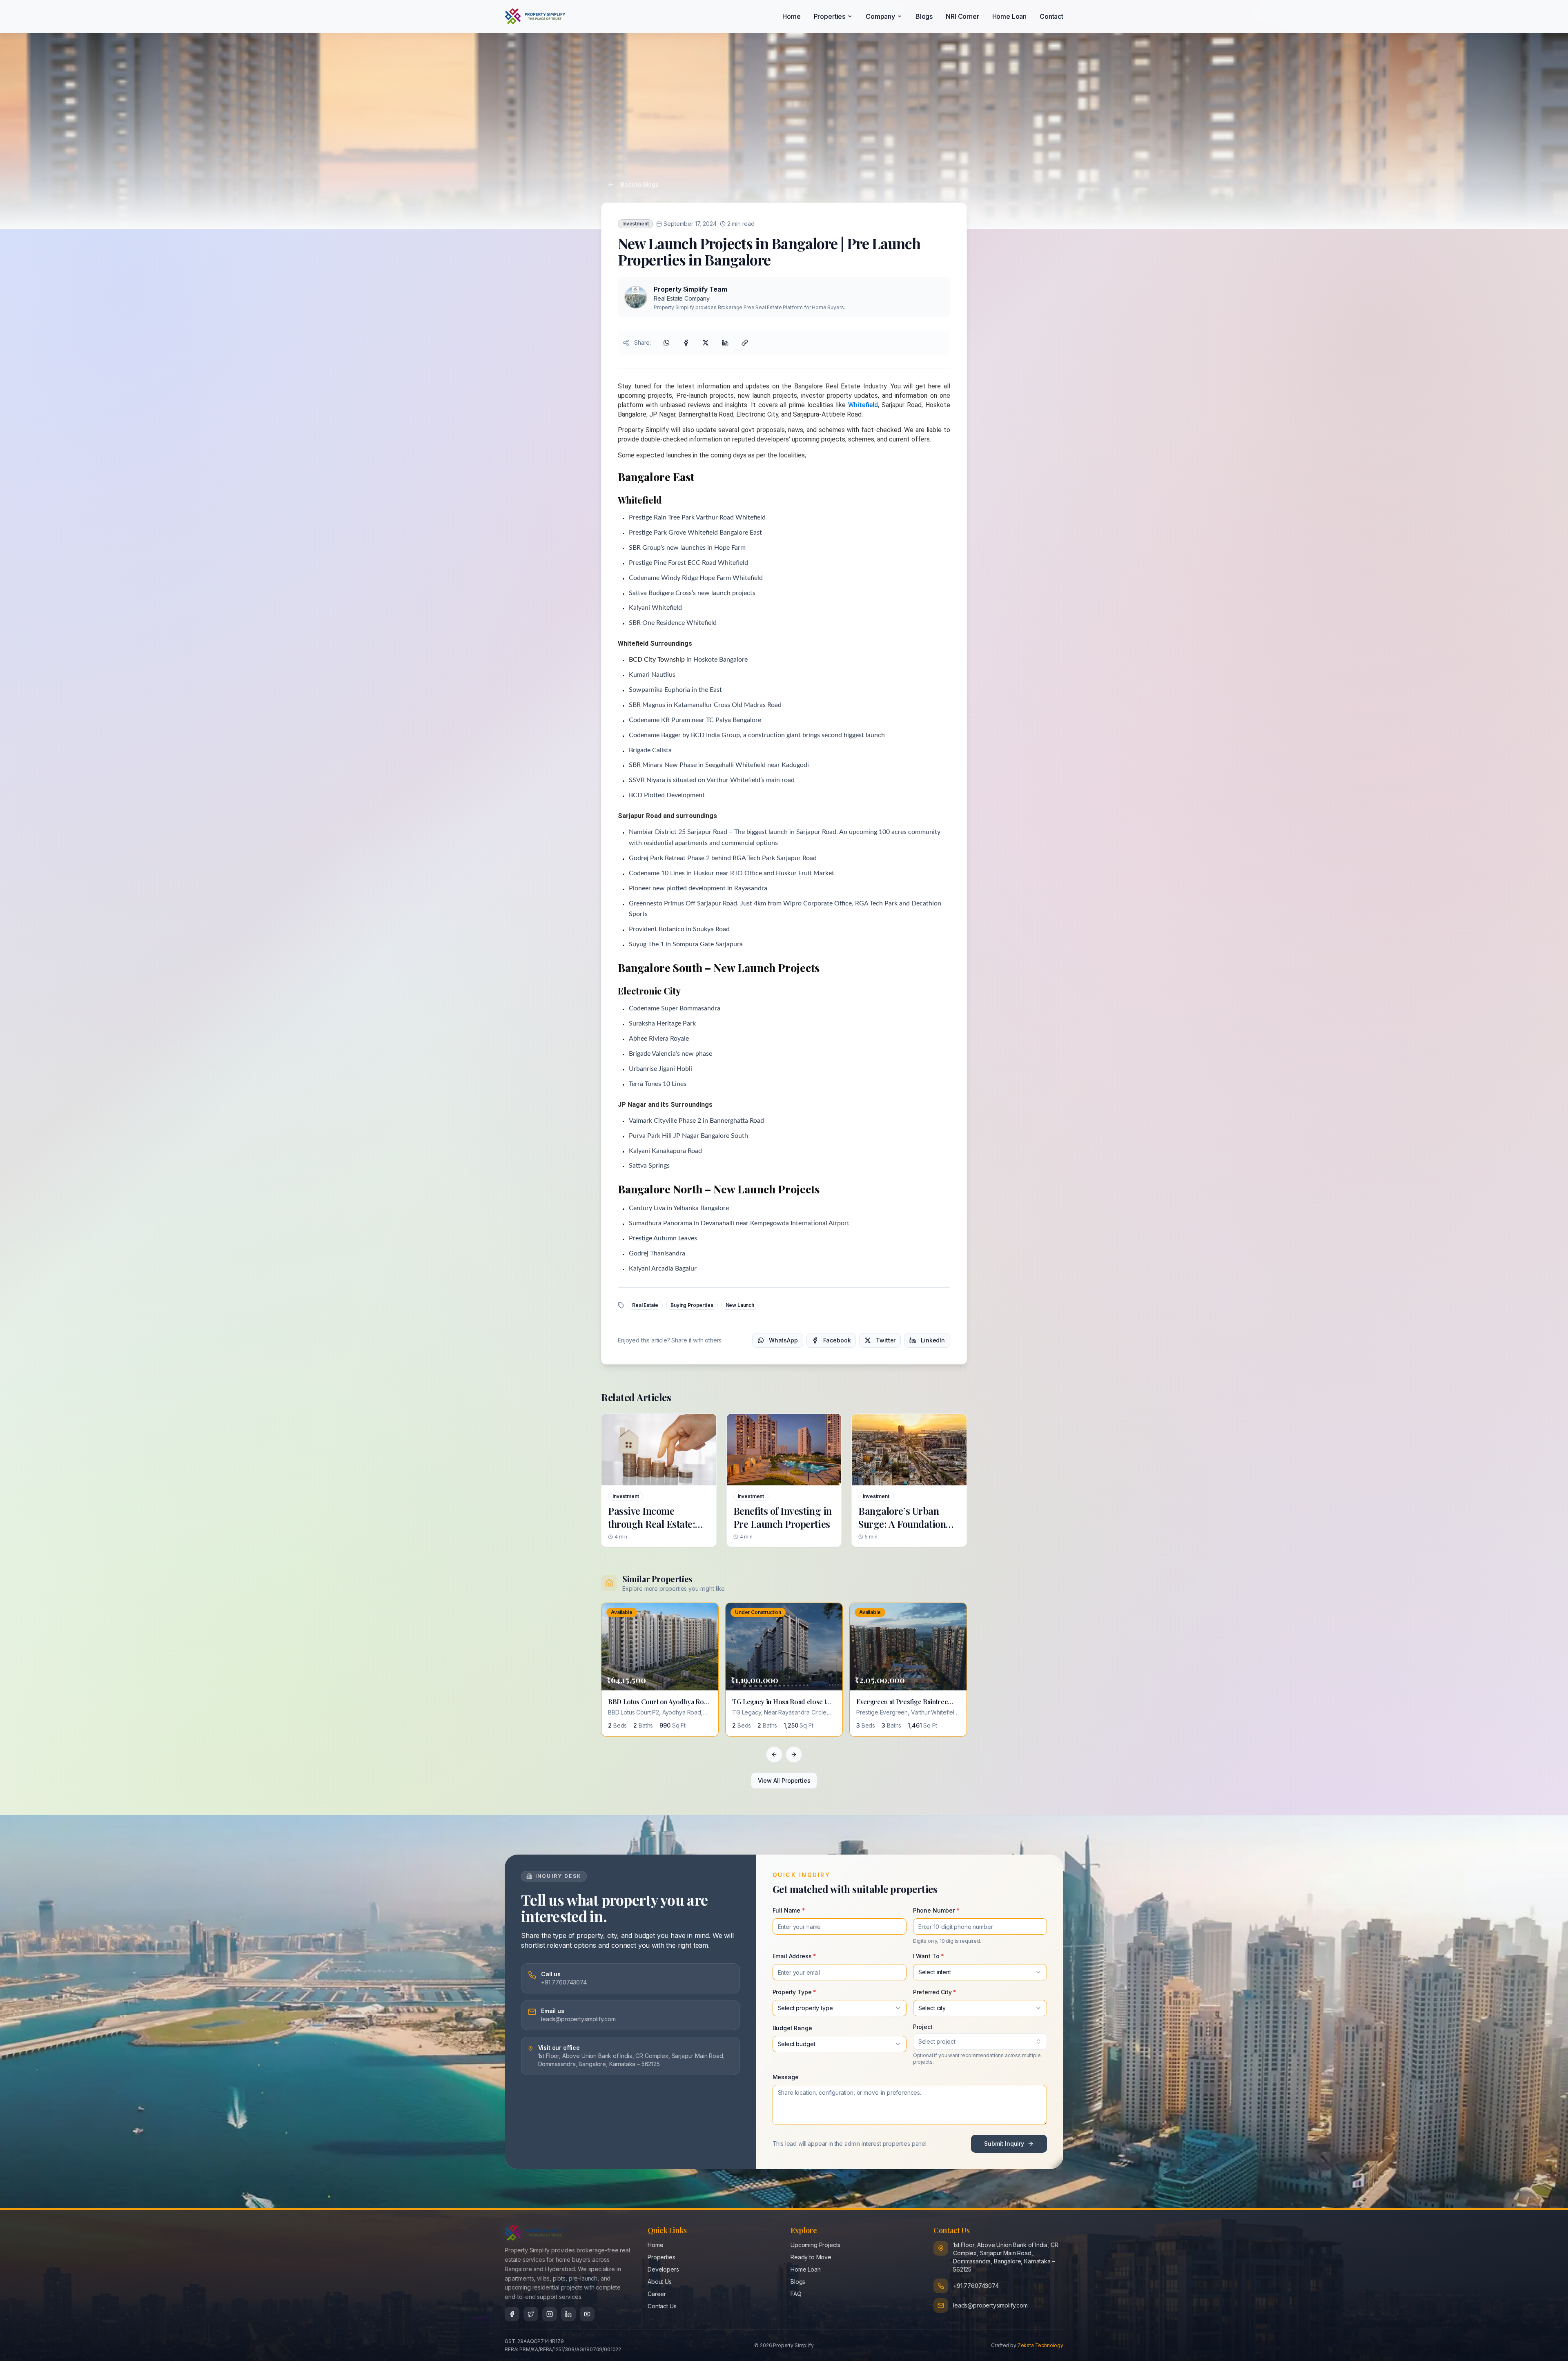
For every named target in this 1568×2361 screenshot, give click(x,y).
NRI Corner (962, 16)
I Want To (929, 1956)
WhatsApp (783, 1340)
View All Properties (784, 1780)
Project (923, 2027)
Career (657, 2294)
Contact (1051, 16)
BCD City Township (657, 660)
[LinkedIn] (568, 2314)
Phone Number (936, 1910)
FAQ (796, 2294)
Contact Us (662, 2306)
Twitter (886, 1340)
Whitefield (863, 405)
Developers (663, 2269)
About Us (660, 2282)
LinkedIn (933, 1340)
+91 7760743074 (976, 2286)
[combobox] (980, 1972)
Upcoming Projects (815, 2245)
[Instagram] (550, 2314)
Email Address (795, 1956)
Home (791, 16)
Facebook (837, 1340)
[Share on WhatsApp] (666, 343)
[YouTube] (587, 2314)
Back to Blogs (640, 184)
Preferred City (935, 1992)
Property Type (795, 1992)
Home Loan (1010, 16)
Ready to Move (811, 2257)
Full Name (789, 1910)
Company (880, 16)
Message (786, 2077)
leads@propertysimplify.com (990, 2305)
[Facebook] (512, 2314)
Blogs (924, 16)
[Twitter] (531, 2314)
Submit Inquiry (1004, 2144)
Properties (830, 16)
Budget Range (792, 2028)
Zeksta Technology (1040, 2345)
